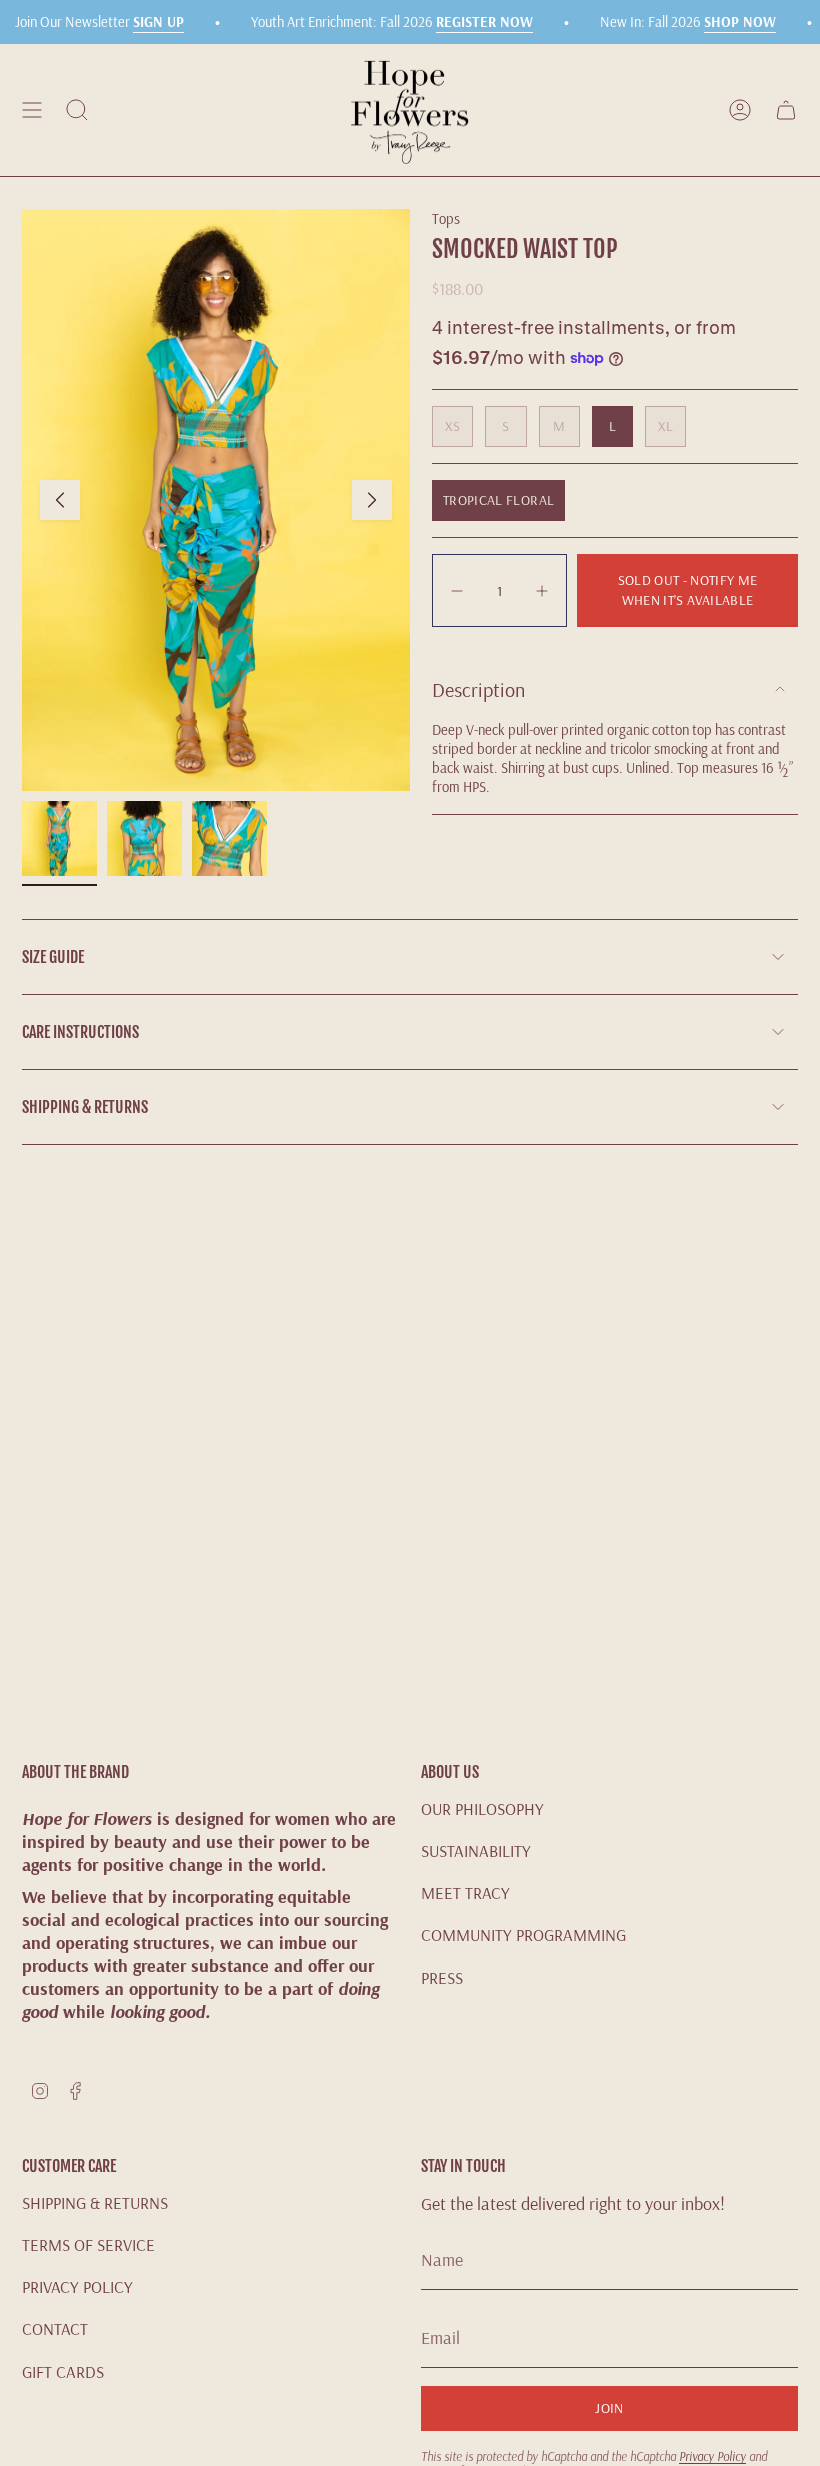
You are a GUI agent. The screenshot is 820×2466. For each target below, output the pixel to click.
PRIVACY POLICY (77, 2286)
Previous (60, 500)
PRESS (442, 1977)
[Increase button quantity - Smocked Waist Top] (540, 590)
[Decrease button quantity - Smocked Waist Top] (459, 590)
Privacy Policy (712, 2456)
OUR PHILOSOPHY (482, 1808)
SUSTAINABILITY (476, 1850)
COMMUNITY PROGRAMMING (523, 1934)
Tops (446, 218)
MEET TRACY (465, 1892)
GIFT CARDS (63, 2371)
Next (372, 500)
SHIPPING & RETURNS (95, 2202)
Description (478, 689)
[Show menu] (32, 110)
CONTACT (55, 2328)
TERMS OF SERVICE (88, 2244)
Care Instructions (80, 1032)
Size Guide (53, 957)
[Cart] (786, 110)
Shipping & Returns (85, 1107)
